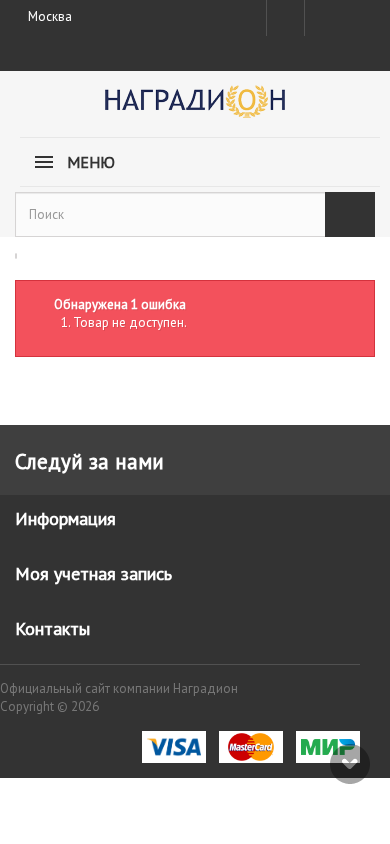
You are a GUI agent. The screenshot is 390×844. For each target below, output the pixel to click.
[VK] (322, 18)
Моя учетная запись (93, 573)
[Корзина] (357, 14)
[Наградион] (195, 108)
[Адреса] (285, 18)
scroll (350, 764)
